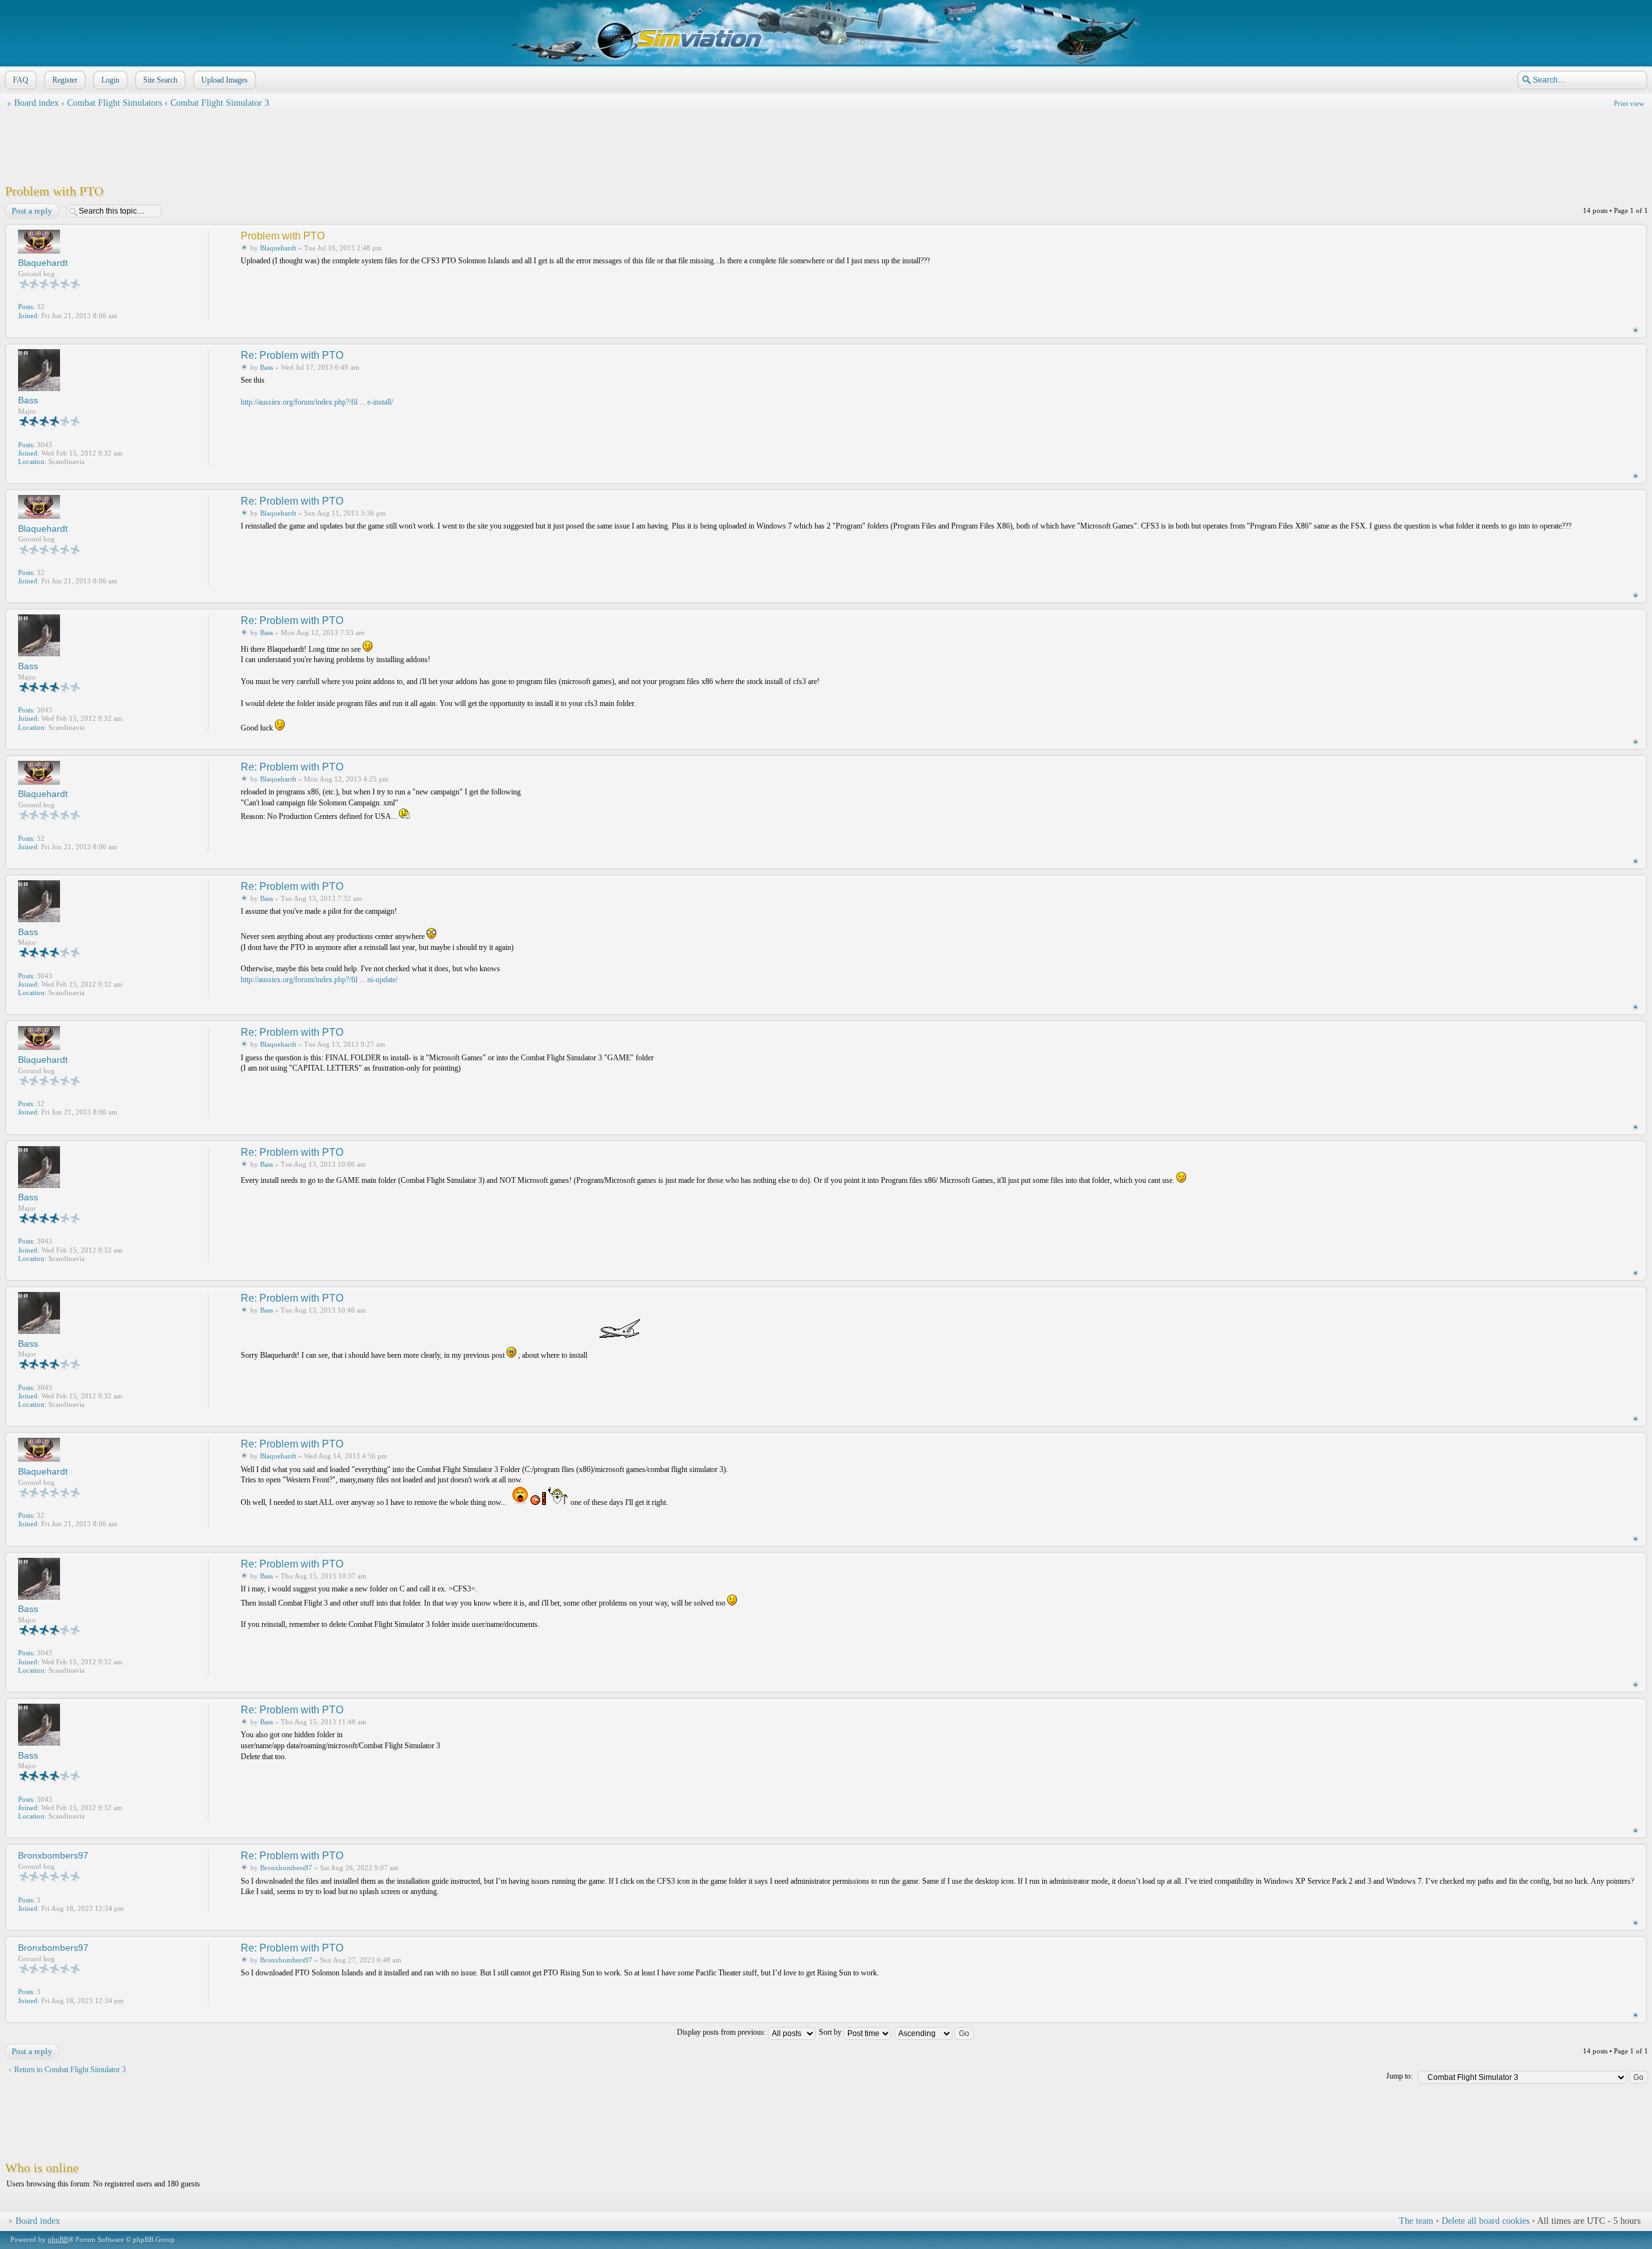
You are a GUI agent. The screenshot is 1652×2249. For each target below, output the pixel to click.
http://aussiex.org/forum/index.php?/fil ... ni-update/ (319, 980)
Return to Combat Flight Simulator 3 (70, 2070)
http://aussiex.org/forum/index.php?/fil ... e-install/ (317, 402)
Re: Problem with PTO (292, 355)
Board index (36, 103)
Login (110, 80)
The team (1416, 2221)
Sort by (831, 2032)
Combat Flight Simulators (115, 103)
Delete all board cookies (1486, 2221)
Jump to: (1399, 2076)
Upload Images (225, 80)
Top (1636, 330)
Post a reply (32, 211)
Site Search (160, 80)
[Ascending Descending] (935, 2032)
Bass (267, 367)
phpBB (58, 2239)
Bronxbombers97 (286, 1868)
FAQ (21, 80)
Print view (1629, 103)
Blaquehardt (278, 248)
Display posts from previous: (722, 2032)
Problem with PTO (54, 191)
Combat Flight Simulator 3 (220, 103)
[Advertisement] (826, 143)
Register (65, 80)
